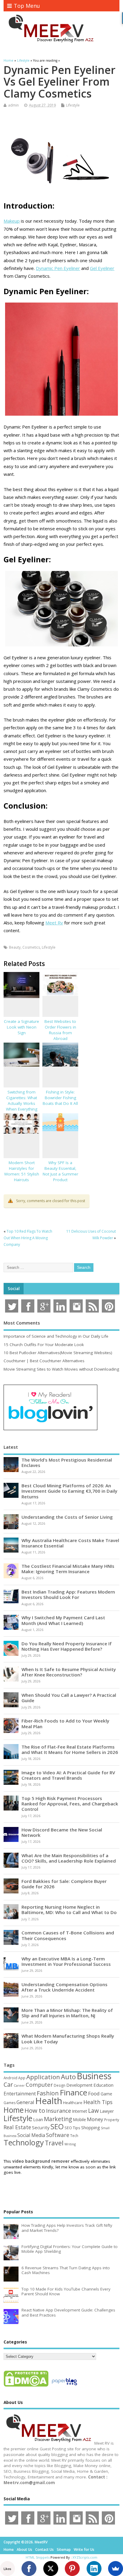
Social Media (31, 2135)
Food (94, 2093)
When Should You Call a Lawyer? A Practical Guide (69, 1698)
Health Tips (98, 2102)
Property (112, 2120)
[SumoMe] (116, 2569)
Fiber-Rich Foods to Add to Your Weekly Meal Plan (65, 1723)
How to (35, 2110)
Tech (74, 2135)
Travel (54, 2143)
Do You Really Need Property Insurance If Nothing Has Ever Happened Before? (67, 1646)
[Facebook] (29, 2569)
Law (93, 2111)
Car (8, 2084)
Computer (39, 2084)
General (25, 2102)
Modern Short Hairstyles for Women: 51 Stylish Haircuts (22, 1171)
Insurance (59, 2111)
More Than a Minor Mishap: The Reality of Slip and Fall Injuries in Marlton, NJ (67, 2013)
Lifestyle (73, 105)
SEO (57, 2126)
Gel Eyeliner (102, 268)
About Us (24, 2550)
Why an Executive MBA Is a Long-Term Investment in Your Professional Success (66, 1961)
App (22, 2078)
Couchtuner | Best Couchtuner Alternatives (44, 1361)
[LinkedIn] (94, 2569)
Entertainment (20, 2094)
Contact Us (44, 2550)
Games (10, 2103)
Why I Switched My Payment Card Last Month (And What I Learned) (63, 1620)
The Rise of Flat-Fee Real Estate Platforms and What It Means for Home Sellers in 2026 (70, 1749)
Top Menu (27, 6)
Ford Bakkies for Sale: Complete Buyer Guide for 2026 (64, 1884)
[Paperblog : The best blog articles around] (64, 2386)
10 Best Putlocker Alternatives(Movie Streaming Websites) (58, 1353)
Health (49, 2101)
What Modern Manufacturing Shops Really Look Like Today (68, 2039)
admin (13, 105)
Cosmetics (31, 947)
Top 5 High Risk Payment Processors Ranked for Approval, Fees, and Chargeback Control (70, 1804)
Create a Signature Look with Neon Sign (21, 1027)
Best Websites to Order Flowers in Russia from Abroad (60, 1030)
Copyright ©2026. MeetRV (26, 2542)
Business (94, 2076)
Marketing (58, 2119)
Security (41, 2127)
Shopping (91, 2128)
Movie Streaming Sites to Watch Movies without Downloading (61, 1369)
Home (14, 2110)
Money (95, 2119)
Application (43, 2077)
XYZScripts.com (85, 2557)
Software (58, 2135)
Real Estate (17, 2127)
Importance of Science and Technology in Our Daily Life (56, 1336)
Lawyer (107, 2111)
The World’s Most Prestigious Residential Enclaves (67, 1462)
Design (60, 2085)
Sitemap (64, 2550)
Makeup (12, 221)
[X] (51, 2569)
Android (10, 2078)
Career (19, 2086)
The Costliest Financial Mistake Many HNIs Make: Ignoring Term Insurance (68, 1569)
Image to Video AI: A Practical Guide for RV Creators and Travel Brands (68, 1775)
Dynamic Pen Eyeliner (58, 268)
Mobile (79, 2119)
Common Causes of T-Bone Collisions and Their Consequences (68, 1935)
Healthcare (73, 2103)
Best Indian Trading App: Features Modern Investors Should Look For (68, 1594)
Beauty (15, 947)
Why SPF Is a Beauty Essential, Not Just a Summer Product (60, 1171)
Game (106, 2094)
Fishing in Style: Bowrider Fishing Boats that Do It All (60, 1098)
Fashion (48, 2093)
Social (14, 1289)
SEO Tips (72, 2128)
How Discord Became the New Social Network (62, 1832)
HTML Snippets (38, 2557)
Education (103, 2085)
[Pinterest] (72, 2569)
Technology (24, 2142)
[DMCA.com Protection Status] (26, 2386)
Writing (70, 2144)
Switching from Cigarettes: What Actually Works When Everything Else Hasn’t (22, 1103)
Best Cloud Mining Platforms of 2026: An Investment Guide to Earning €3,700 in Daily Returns (69, 1491)
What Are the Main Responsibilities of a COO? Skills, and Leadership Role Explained (69, 1858)
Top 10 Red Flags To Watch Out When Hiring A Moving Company (28, 1238)
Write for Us (84, 2550)
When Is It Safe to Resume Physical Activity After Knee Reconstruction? (69, 1672)
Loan (38, 2119)
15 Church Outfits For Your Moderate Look (44, 1345)
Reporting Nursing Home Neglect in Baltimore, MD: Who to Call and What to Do (69, 1910)
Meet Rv (54, 923)
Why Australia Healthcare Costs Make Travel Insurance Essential (70, 1543)
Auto (68, 2077)
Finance (73, 2092)
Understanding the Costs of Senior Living (67, 1517)
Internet (80, 2111)
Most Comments (22, 1323)
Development (79, 2085)
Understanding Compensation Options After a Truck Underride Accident (64, 1987)
